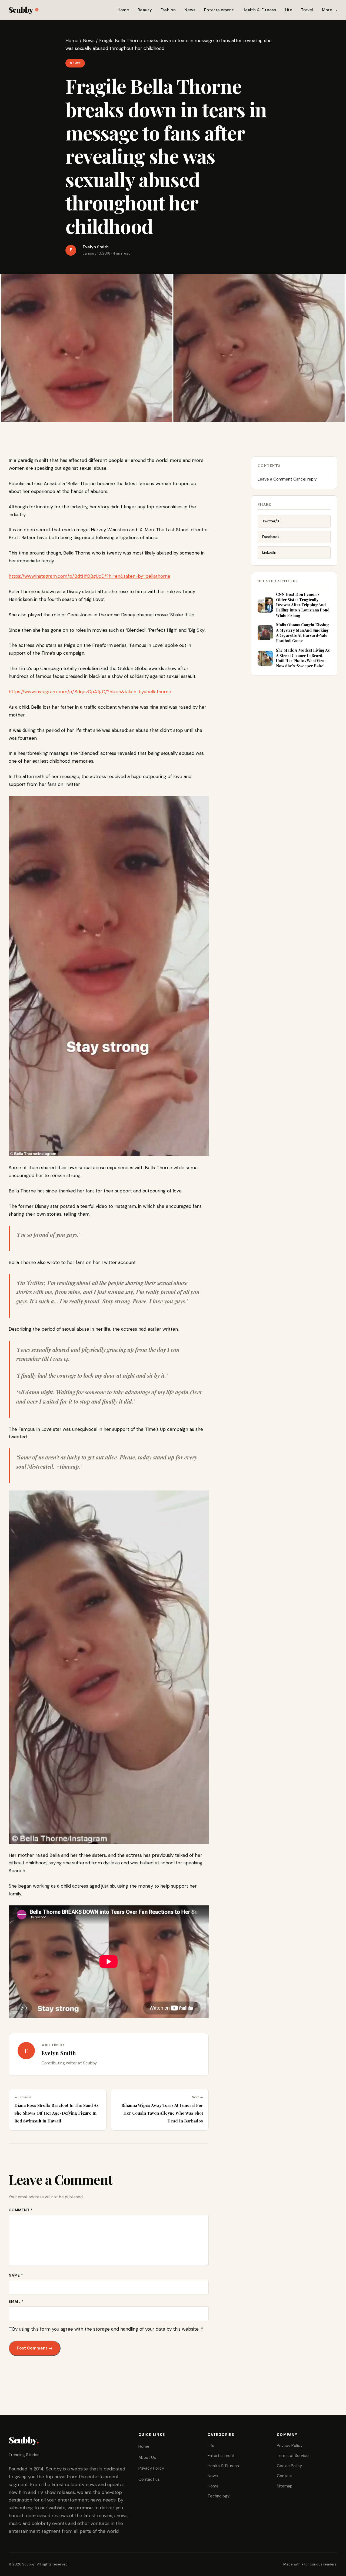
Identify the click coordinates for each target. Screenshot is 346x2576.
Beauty (145, 10)
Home (123, 10)
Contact (285, 2476)
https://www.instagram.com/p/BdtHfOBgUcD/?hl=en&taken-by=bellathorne (89, 576)
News (190, 10)
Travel (307, 10)
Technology (219, 2496)
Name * (16, 2275)
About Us (147, 2457)
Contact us (149, 2479)
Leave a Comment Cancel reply (287, 479)
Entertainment (219, 10)
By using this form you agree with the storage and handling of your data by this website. (108, 2329)
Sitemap (285, 2486)
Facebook (271, 537)
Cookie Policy (289, 2466)
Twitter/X (271, 521)
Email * (16, 2302)
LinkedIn (269, 552)
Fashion (168, 10)
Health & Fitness (259, 10)
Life (289, 10)
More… (328, 10)
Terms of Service (293, 2456)
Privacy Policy (151, 2468)
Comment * (21, 2210)
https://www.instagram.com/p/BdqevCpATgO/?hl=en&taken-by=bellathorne (90, 692)
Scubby (21, 10)
